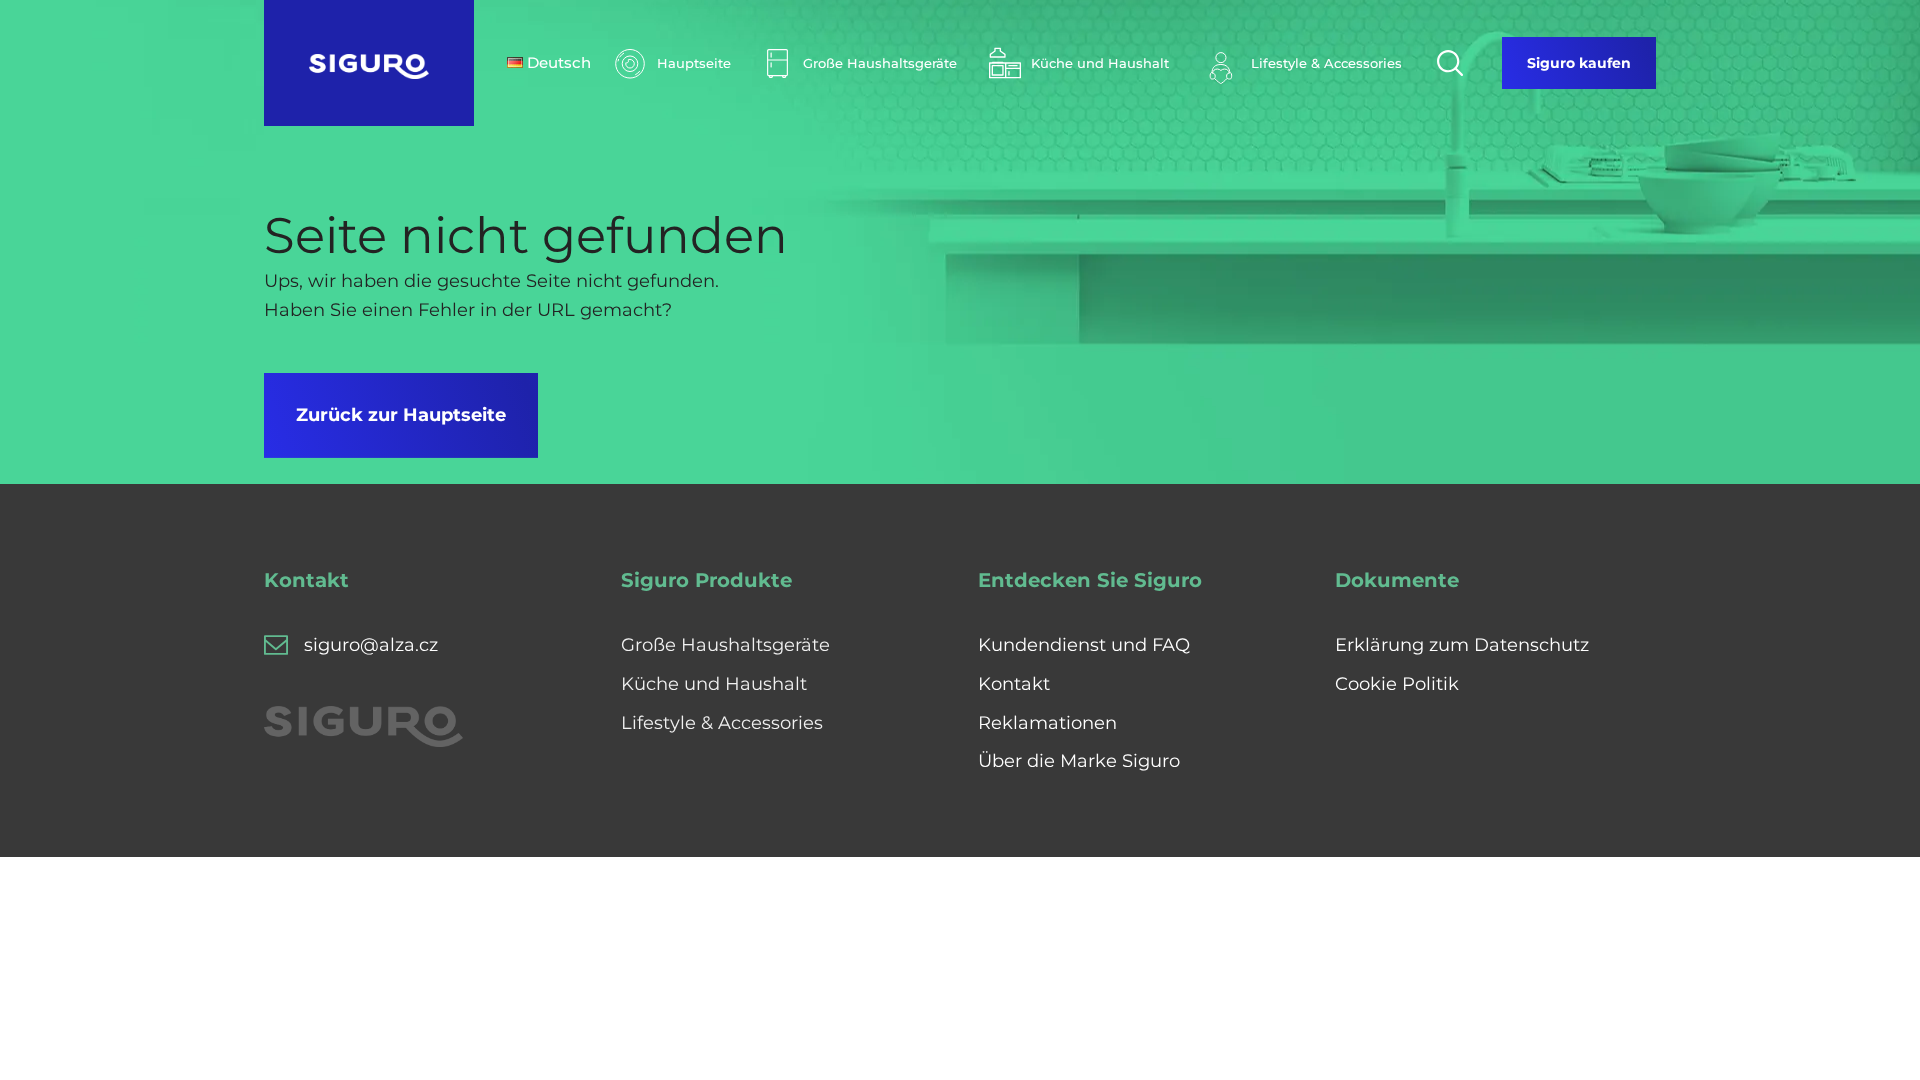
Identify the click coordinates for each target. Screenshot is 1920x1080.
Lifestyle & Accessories (722, 723)
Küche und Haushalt (714, 684)
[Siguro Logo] (369, 63)
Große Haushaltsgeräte (725, 645)
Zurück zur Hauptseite (401, 415)
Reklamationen (1047, 723)
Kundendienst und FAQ (1084, 645)
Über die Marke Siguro (1079, 761)
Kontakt (1014, 684)
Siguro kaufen (1579, 63)
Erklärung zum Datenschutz (1462, 645)
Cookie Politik (1397, 684)
